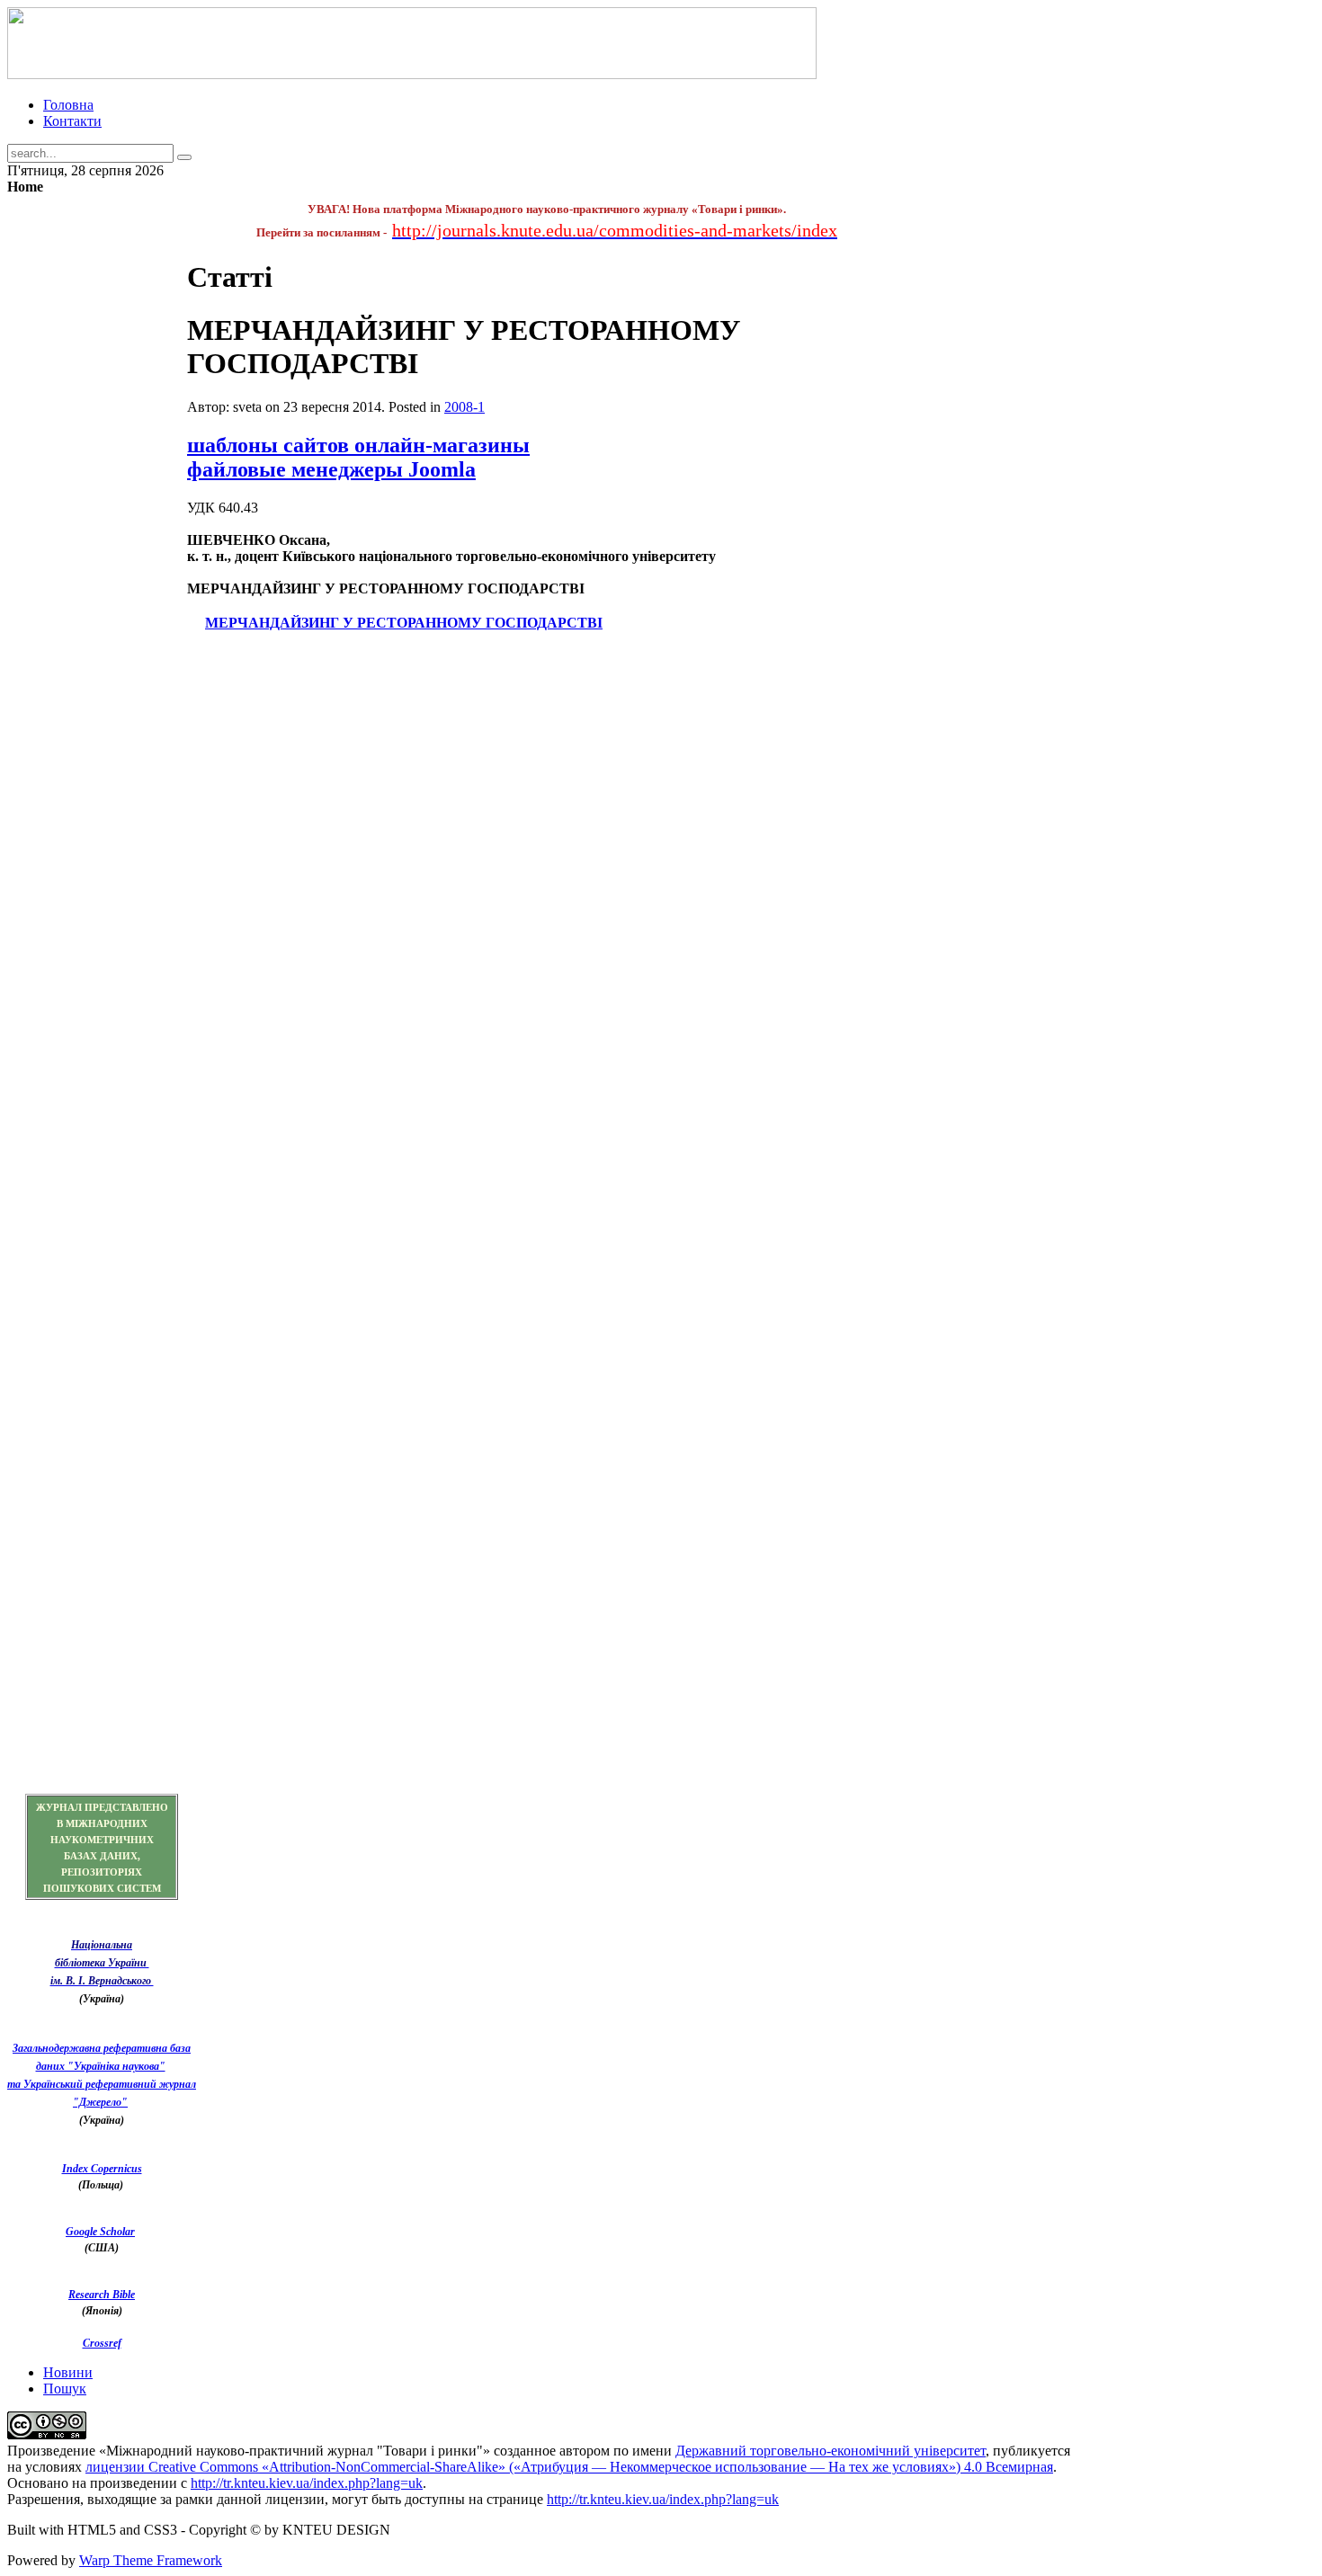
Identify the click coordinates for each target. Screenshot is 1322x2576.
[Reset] (184, 157)
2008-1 (464, 407)
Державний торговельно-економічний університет (831, 2451)
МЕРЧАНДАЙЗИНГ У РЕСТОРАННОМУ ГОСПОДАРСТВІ (404, 623)
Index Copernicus (102, 2169)
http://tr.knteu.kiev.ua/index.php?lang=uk (307, 2483)
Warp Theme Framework (151, 2560)
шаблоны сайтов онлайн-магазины (358, 445)
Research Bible (102, 2295)
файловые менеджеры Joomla (331, 469)
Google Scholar (100, 2232)
